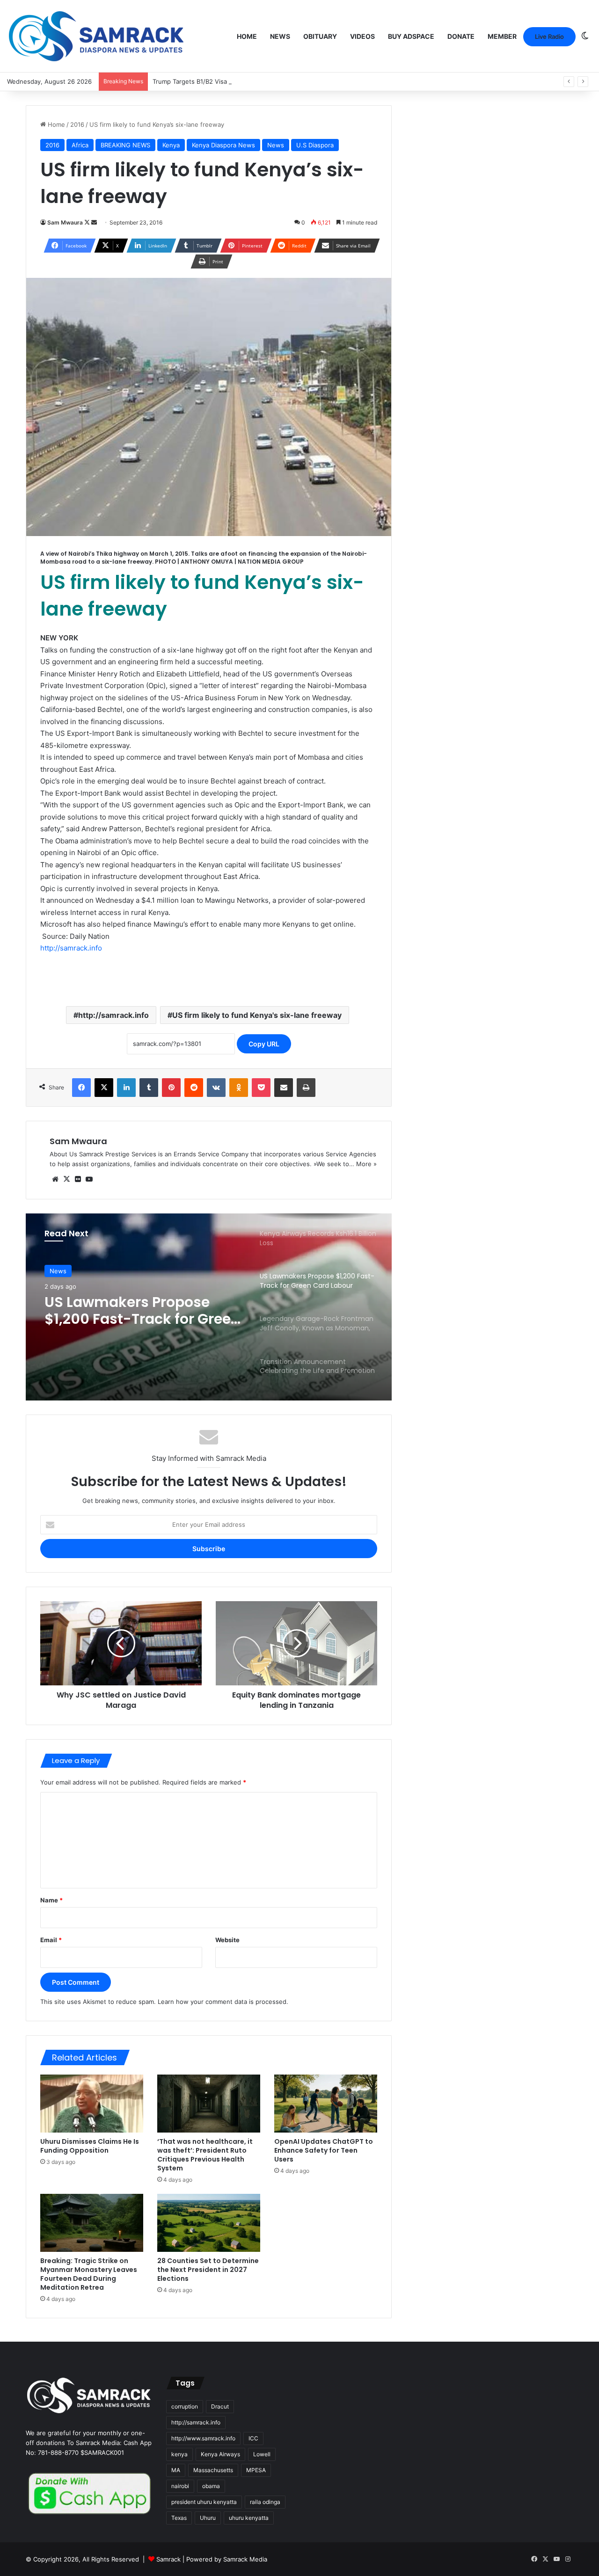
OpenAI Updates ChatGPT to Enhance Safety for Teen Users (324, 2150)
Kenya (171, 145)
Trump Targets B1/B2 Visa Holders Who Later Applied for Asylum (247, 81)
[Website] (55, 1179)
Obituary (320, 36)
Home (247, 36)
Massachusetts (213, 2470)
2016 (77, 124)
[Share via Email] (284, 1088)
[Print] (306, 1088)
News (280, 36)
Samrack (168, 2559)
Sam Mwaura (65, 222)
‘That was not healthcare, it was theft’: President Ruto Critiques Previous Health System (205, 2155)
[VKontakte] (216, 1088)
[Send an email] (94, 222)
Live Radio (549, 36)
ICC (253, 2438)
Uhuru (208, 2518)
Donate (461, 36)
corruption (185, 2406)
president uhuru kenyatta (204, 2502)
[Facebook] (81, 1088)
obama (211, 2486)
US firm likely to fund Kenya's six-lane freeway (257, 1015)
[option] (209, 1307)
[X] (104, 1088)
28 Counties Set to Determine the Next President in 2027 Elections (208, 2270)
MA (176, 2470)
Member (502, 36)
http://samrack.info (71, 948)
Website (227, 1940)
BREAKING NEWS (125, 145)
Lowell (262, 2454)
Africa (80, 145)
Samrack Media (245, 2559)
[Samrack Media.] (96, 36)
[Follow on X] (88, 222)
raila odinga (265, 2502)
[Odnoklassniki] (239, 1088)
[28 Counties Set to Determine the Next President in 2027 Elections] (209, 2223)
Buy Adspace (411, 36)
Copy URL (264, 1044)
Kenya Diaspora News (223, 145)
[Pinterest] (171, 1088)
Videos (362, 36)
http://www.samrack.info (203, 2438)
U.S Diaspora (315, 145)
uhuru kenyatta (249, 2518)
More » (366, 1164)
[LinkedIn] (126, 1088)
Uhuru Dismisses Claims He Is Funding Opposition (90, 2146)
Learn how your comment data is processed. (223, 2002)
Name (51, 1900)
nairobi (180, 2486)
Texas (179, 2518)
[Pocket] (261, 1088)
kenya (179, 2454)
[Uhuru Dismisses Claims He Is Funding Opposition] (92, 2104)
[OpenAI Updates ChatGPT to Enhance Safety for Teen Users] (326, 2104)
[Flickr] (78, 1179)
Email (51, 1940)
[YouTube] (89, 1179)
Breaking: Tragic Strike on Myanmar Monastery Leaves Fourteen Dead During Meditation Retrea (89, 2274)
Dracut (220, 2406)
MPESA (256, 2470)
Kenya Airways (220, 2454)
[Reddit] (194, 1088)
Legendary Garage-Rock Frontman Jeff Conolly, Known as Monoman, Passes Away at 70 (131, 1311)
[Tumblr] (149, 1088)
